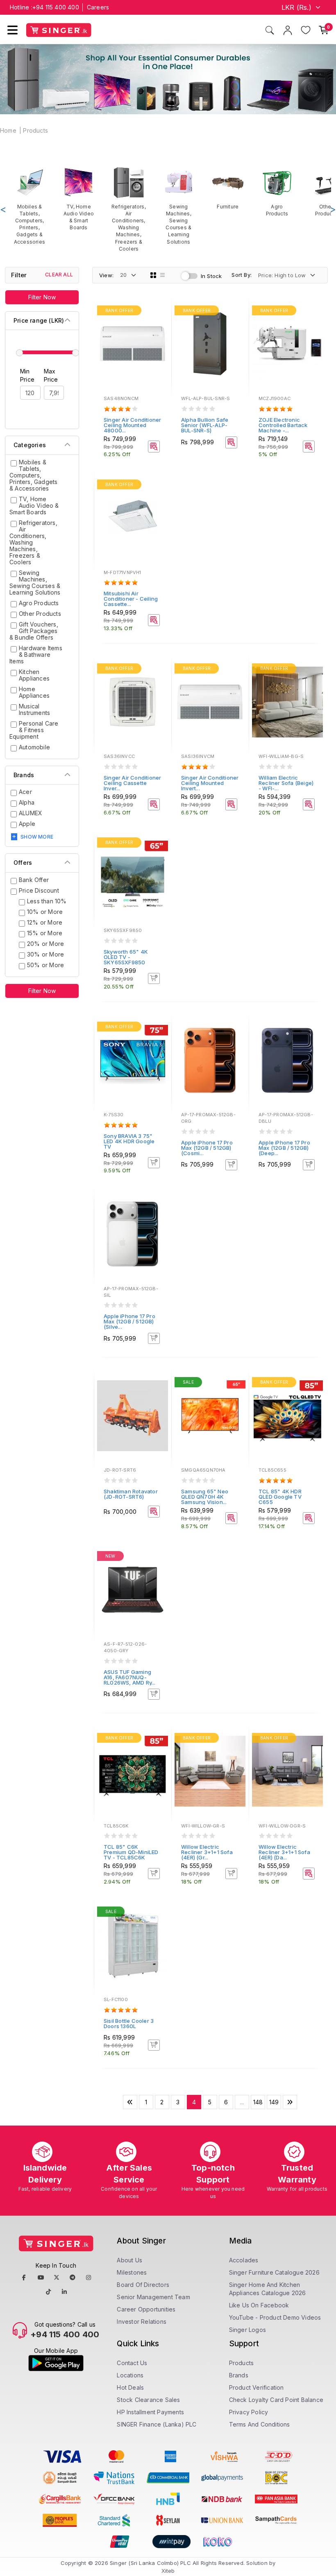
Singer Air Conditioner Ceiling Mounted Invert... (210, 783)
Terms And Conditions (260, 2424)
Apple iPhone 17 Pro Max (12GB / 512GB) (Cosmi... (207, 1148)
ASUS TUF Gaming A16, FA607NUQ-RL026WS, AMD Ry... (130, 1677)
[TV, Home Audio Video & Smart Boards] (79, 199)
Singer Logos (247, 2330)
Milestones (132, 2272)
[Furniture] (228, 188)
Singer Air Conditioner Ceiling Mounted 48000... (132, 425)
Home (8, 130)
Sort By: (242, 275)
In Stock (211, 276)
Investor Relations (142, 2322)
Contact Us (132, 2363)
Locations (130, 2375)
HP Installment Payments (150, 2412)
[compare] (159, 323)
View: (106, 275)
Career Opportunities (146, 2309)
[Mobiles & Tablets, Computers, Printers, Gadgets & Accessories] (30, 206)
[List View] (163, 275)
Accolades (244, 2260)
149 (274, 2102)
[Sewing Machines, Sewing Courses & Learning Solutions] (179, 206)
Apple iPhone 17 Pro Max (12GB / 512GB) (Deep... (284, 1148)
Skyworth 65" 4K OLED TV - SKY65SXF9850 (126, 957)
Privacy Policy (249, 2412)
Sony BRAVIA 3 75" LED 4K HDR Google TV (129, 1141)
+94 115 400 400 (56, 7)
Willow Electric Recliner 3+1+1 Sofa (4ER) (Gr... (207, 1852)
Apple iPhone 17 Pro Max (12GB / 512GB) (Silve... (129, 1321)
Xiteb (168, 2571)
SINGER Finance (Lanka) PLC (157, 2424)
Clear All (59, 275)
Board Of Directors (143, 2285)
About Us (129, 2260)
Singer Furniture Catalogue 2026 (274, 2272)
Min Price (27, 375)
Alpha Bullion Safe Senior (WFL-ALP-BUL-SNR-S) (205, 425)
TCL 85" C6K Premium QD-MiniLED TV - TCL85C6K (131, 1852)
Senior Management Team (153, 2297)
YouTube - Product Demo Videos (275, 2317)
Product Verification (257, 2387)
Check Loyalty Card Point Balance (276, 2400)
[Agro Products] (277, 192)
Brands (239, 2375)
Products (35, 130)
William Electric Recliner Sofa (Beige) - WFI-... (286, 783)
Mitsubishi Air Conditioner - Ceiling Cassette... (131, 599)
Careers (98, 7)
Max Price (51, 375)
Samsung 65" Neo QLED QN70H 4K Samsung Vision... (205, 1497)
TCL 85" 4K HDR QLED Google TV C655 (280, 1497)
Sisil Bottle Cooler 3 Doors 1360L (129, 2023)
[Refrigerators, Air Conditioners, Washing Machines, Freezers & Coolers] (129, 209)
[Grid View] (153, 275)
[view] (159, 334)
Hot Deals (130, 2387)
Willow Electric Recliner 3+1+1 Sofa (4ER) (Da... (284, 1852)
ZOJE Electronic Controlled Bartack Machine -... (283, 425)
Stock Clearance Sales (148, 2400)
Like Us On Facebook (259, 2305)
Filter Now (42, 297)
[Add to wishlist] (159, 312)
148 (258, 2102)
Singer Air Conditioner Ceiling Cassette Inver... (132, 783)
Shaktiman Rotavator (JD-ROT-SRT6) (131, 1494)
